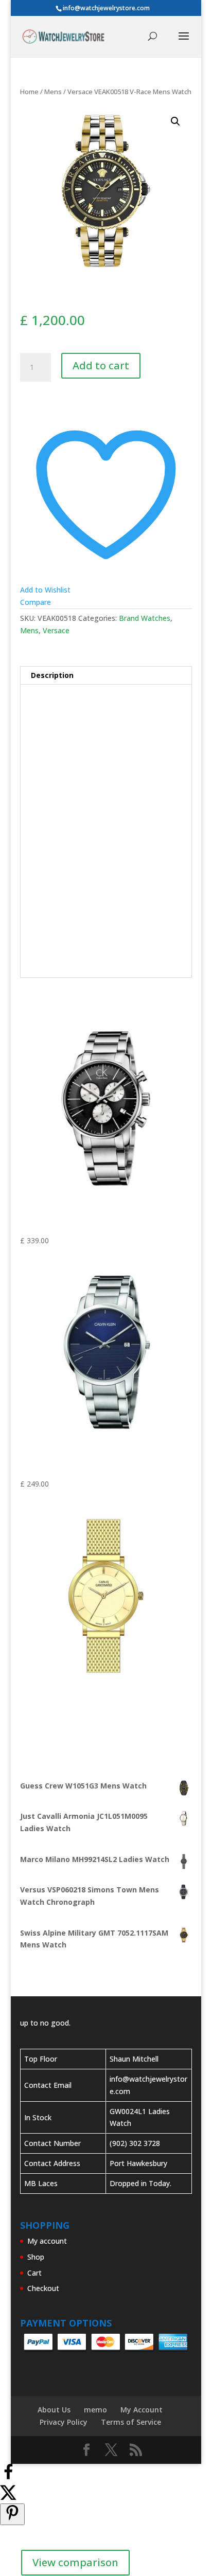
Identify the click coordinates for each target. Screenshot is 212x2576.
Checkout (43, 2288)
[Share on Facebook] (8, 2477)
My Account (142, 2410)
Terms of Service (131, 2422)
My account (47, 2241)
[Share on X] (8, 2497)
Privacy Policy (64, 2422)
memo (95, 2410)
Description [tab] (52, 675)
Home (29, 92)
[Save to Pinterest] (12, 2514)
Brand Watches (145, 618)
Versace (56, 630)
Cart (34, 2273)
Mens (53, 92)
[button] (175, 121)
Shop (36, 2257)
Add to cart (101, 365)
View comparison (75, 2562)
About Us (54, 2410)
